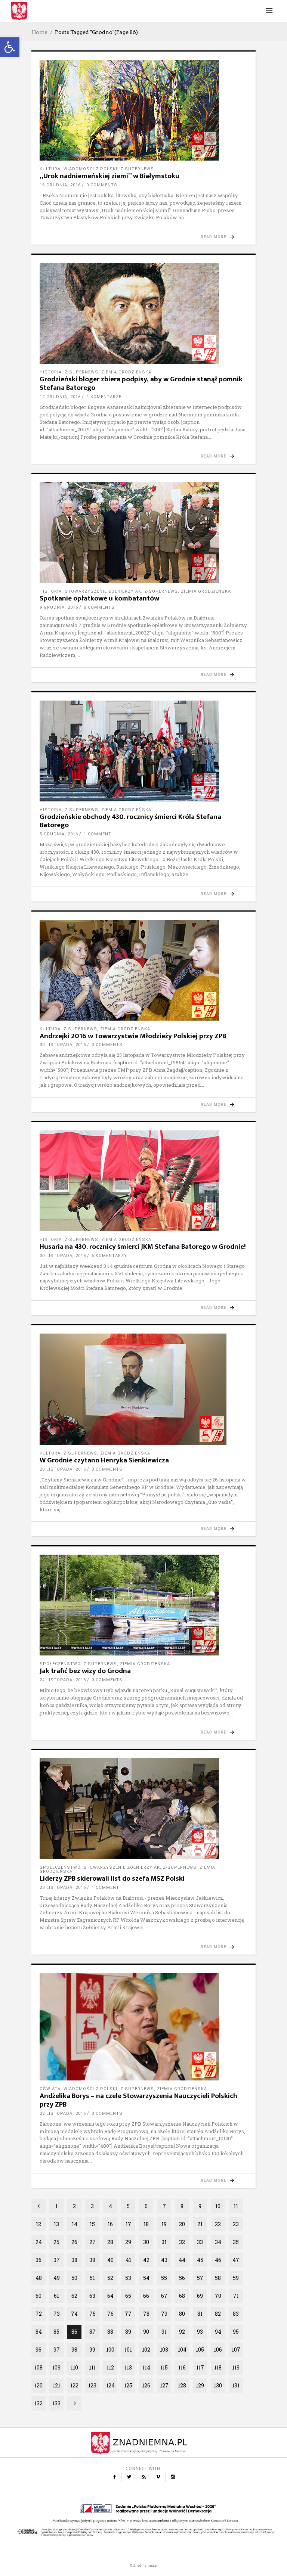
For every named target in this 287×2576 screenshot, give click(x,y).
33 (200, 2242)
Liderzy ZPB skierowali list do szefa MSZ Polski (112, 1879)
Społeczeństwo (60, 1664)
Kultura (50, 169)
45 (200, 2260)
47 (236, 2260)
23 (236, 2224)
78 (146, 2314)
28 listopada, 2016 (63, 1469)
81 (200, 2314)
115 (164, 2367)
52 (110, 2278)
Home (39, 32)
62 (74, 2296)
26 (74, 2242)
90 (146, 2332)
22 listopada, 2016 (63, 2113)
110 (74, 2367)
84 (39, 2332)
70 (218, 2296)
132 (38, 2403)
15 (92, 2224)
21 (200, 2224)
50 (74, 2278)
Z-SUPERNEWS (137, 169)
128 (182, 2385)
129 (200, 2385)
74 (74, 2314)
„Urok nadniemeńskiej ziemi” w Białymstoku (109, 176)
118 (218, 2367)
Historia (51, 372)
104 (182, 2350)
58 (218, 2278)
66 (146, 2296)
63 (92, 2296)
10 (218, 2206)
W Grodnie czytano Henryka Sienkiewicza (104, 1460)
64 (110, 2296)
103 (164, 2350)
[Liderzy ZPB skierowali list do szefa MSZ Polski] (143, 1809)
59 (236, 2278)
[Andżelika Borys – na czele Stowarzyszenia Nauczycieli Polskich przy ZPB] (143, 2027)
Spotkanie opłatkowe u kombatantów (99, 598)
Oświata (50, 2089)
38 (74, 2260)
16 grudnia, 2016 (60, 185)
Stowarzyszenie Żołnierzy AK (103, 591)
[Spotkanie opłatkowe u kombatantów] (143, 533)
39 (92, 2260)
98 (74, 2350)
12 (38, 2224)
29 (128, 2242)
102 (146, 2350)
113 (128, 2367)
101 (128, 2350)
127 (164, 2385)
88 (110, 2332)
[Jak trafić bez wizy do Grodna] (143, 1605)
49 (57, 2278)
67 (164, 2296)
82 (218, 2314)
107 (236, 2350)
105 (200, 2350)
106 (218, 2350)
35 (236, 2242)
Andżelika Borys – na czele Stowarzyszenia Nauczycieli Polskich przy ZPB (138, 2100)
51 (92, 2278)
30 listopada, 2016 (63, 1045)
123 (92, 2385)
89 (128, 2332)
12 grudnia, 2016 (60, 397)
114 (146, 2367)
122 (74, 2385)
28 (110, 2242)
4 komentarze (104, 397)
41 (128, 2260)
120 (38, 2385)
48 (39, 2278)
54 (146, 2278)
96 (38, 2350)
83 (236, 2314)
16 (110, 2224)
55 (164, 2278)
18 (146, 2224)
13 (56, 2224)
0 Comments (102, 185)
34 (218, 2242)
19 (164, 2224)
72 (39, 2314)
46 (218, 2260)
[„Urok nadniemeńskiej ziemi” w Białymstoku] (143, 110)
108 (38, 2367)
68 (182, 2296)
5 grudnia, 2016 (59, 834)
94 (218, 2332)
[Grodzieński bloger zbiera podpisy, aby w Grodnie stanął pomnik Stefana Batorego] (143, 313)
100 (110, 2350)
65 (128, 2296)
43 (164, 2260)
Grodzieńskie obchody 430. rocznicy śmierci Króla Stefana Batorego (130, 821)
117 (200, 2367)
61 (56, 2296)
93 (200, 2332)
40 (110, 2260)
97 (57, 2350)
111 (92, 2367)
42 (146, 2260)
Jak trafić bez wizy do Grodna (85, 1671)
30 (146, 2242)
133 (56, 2403)
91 (164, 2332)
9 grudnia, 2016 (59, 607)
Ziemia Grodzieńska (126, 372)
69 (200, 2296)
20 (182, 2224)
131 (236, 2385)
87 (92, 2332)
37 (57, 2260)
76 (110, 2314)
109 (56, 2367)
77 (128, 2314)
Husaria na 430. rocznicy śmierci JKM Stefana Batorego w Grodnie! (143, 1247)
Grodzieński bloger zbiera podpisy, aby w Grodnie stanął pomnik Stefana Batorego (141, 384)
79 (164, 2314)
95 (236, 2332)
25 (56, 2242)
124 (110, 2385)
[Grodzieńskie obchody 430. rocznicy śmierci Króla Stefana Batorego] (143, 751)
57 (200, 2278)
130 (218, 2385)
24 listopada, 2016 (63, 1680)
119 (236, 2367)
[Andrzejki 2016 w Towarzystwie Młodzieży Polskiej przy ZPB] (143, 970)
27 (92, 2242)
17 (128, 2224)
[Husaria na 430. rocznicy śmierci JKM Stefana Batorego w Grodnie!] (143, 1181)
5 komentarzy (109, 1256)
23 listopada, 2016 (63, 1888)
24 (39, 2242)
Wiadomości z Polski (90, 169)
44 (182, 2260)
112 (110, 2367)
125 (128, 2385)
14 (75, 2224)
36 (38, 2260)
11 (236, 2206)
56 (182, 2278)
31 (164, 2242)
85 (56, 2332)
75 (92, 2314)
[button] (10, 47)
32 (182, 2242)
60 (38, 2296)
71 (236, 2296)
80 (182, 2314)
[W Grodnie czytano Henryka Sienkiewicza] (143, 1389)
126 (146, 2385)
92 (182, 2332)
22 (218, 2224)
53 (128, 2278)
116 (182, 2367)
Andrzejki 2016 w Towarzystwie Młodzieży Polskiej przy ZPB (133, 1036)
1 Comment (98, 834)
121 (56, 2385)
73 (57, 2314)
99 (92, 2350)
